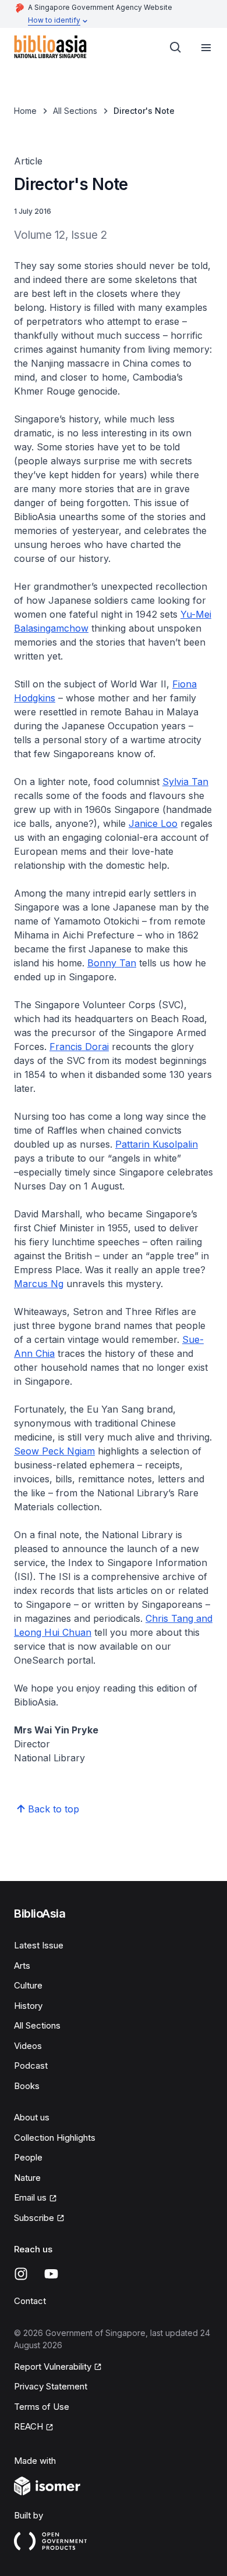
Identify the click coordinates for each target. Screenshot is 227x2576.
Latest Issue (39, 1945)
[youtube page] (51, 2274)
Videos (28, 2046)
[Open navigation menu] (206, 48)
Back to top (54, 1809)
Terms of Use (42, 2407)
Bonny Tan (112, 963)
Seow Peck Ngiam (54, 1451)
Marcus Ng (39, 1284)
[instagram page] (21, 2274)
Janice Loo (153, 823)
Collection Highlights (55, 2138)
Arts (22, 1966)
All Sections (75, 111)
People (28, 2157)
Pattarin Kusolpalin (157, 1144)
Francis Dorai (79, 1047)
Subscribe (34, 2218)
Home (25, 111)
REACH (29, 2426)
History (28, 2006)
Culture (28, 1985)
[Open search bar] (176, 48)
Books (27, 2086)
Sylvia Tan (185, 782)
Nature (27, 2178)
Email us (30, 2197)
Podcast (31, 2066)
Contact (30, 2301)
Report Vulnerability (53, 2367)
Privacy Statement (51, 2386)
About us (32, 2117)
